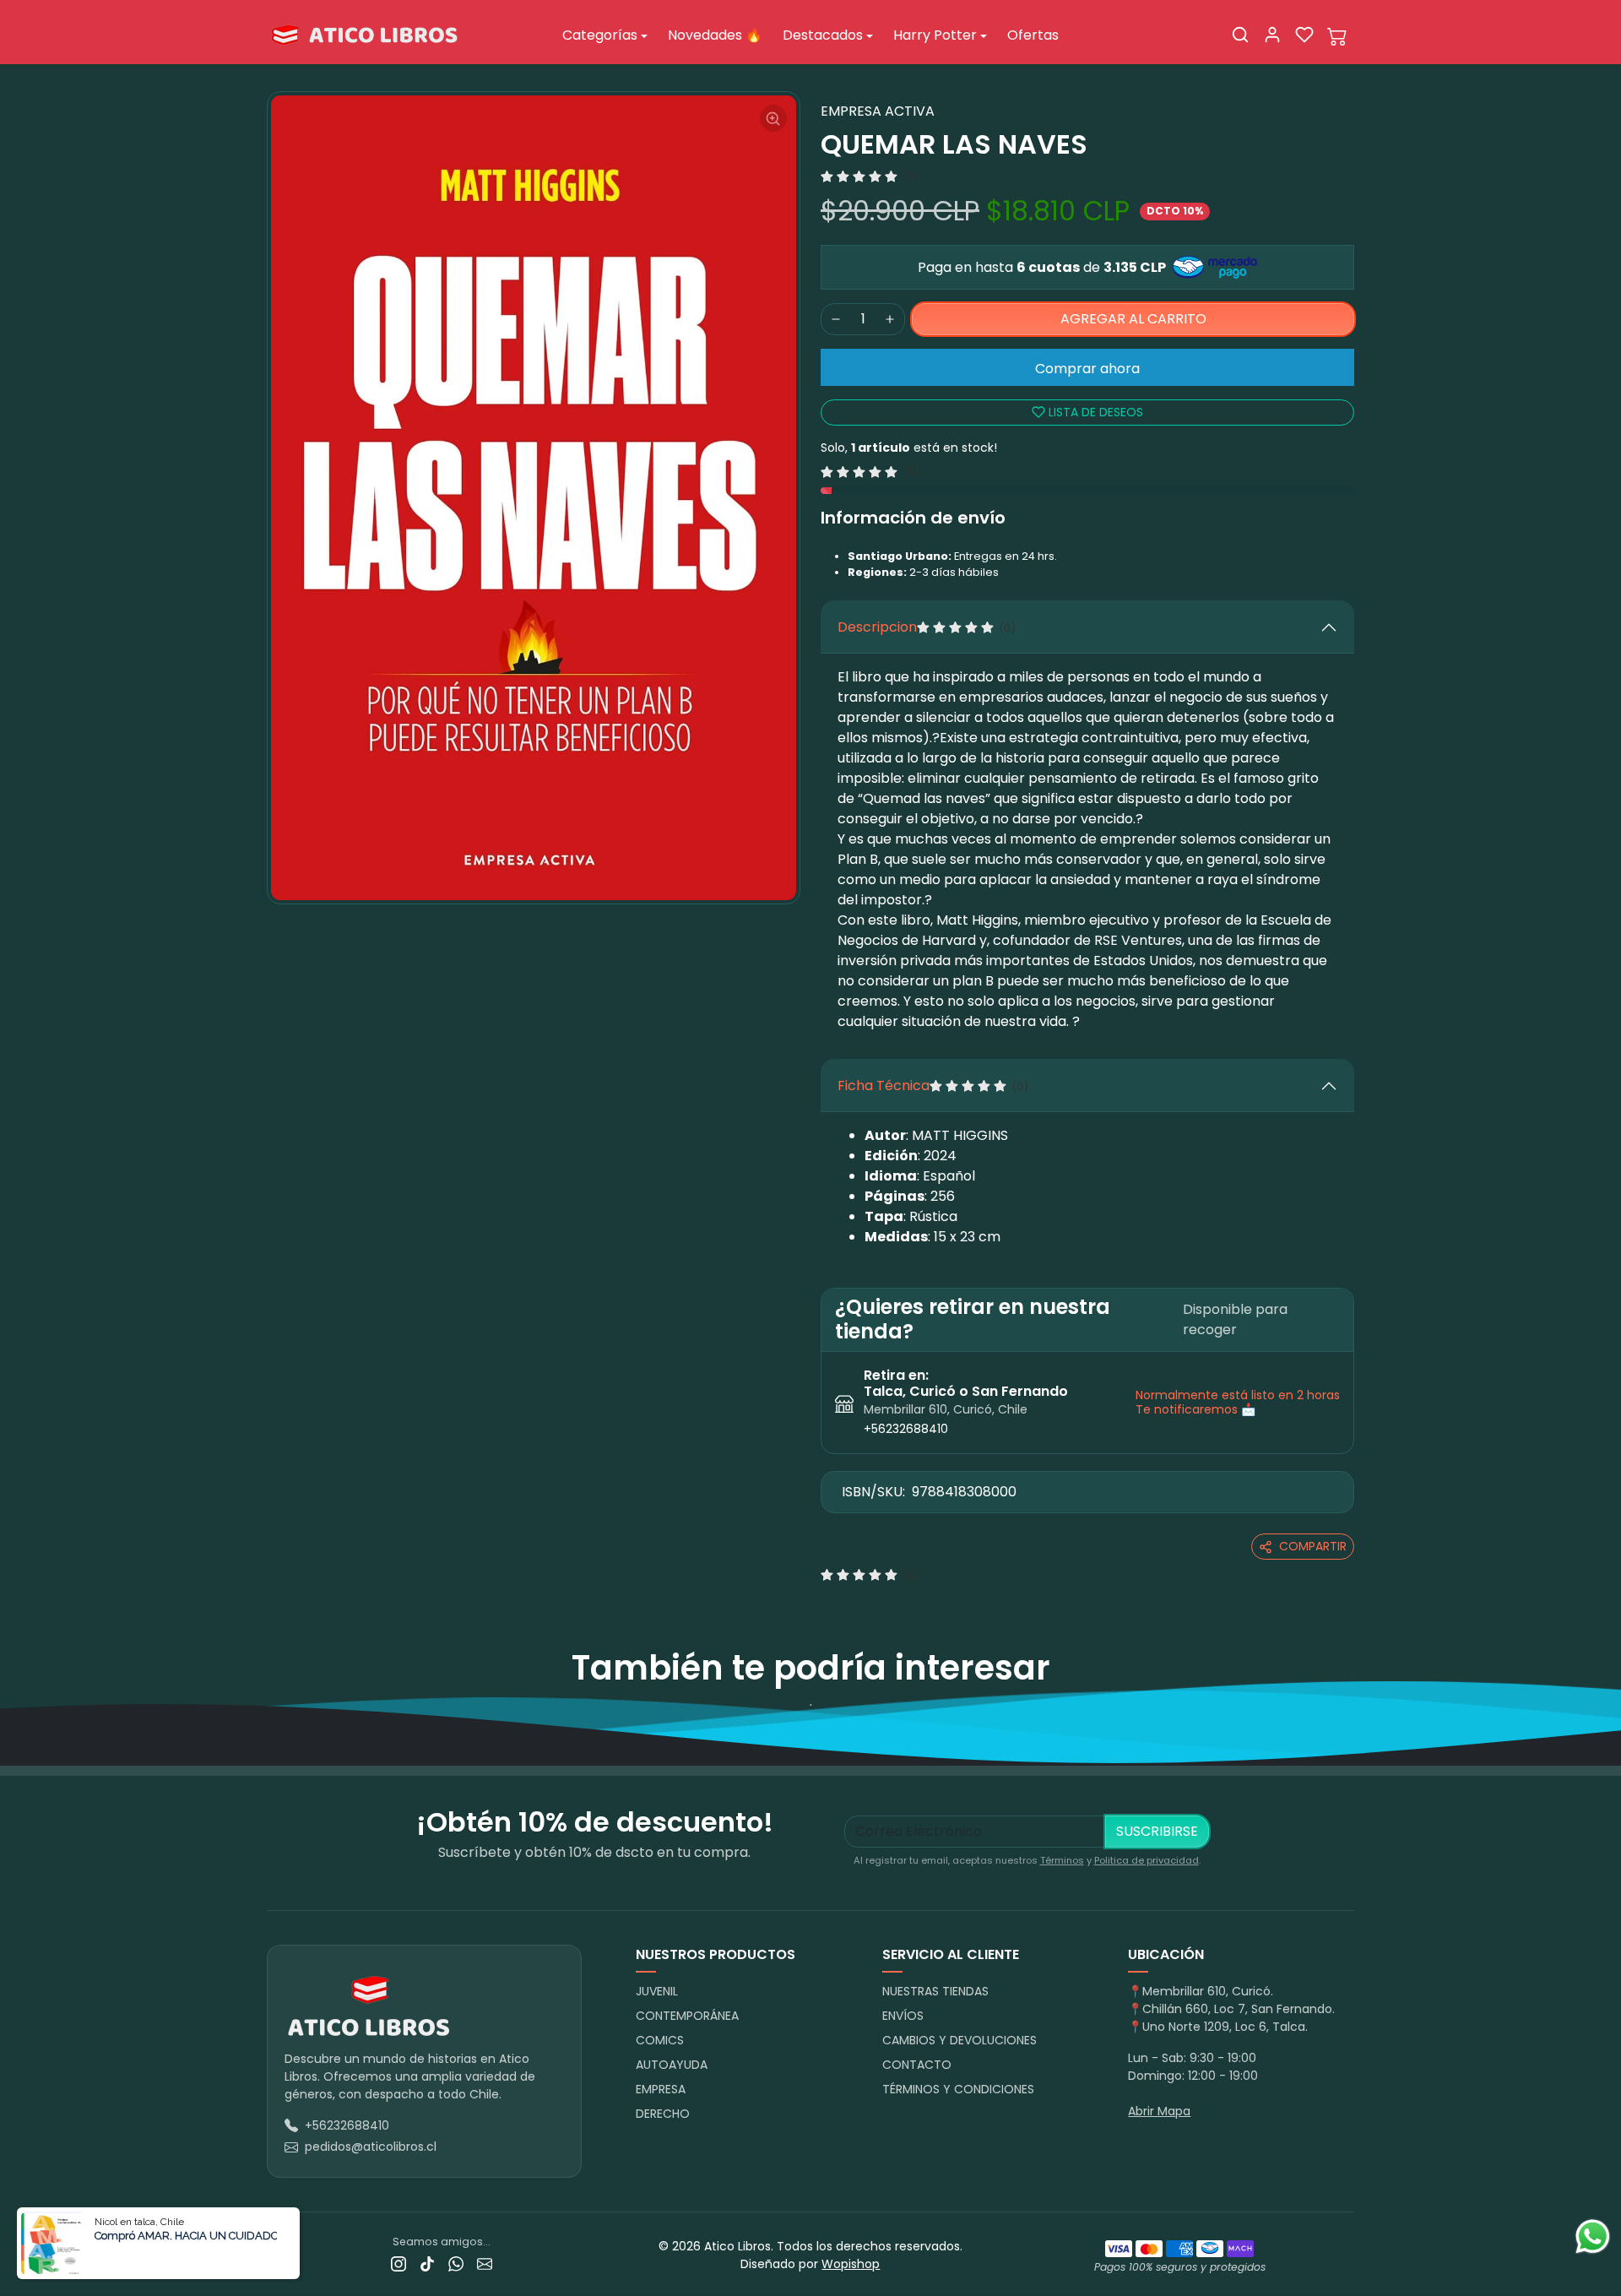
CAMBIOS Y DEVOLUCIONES (960, 2040)
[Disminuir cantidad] (836, 319)
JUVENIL (657, 1991)
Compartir (1313, 1546)
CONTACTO (917, 2065)
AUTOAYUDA (672, 2065)
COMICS (660, 2040)
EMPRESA (661, 2089)
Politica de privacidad (1147, 1860)
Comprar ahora (1087, 369)
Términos (1062, 1860)
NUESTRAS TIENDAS (935, 1991)
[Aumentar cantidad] (890, 319)
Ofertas (1033, 35)
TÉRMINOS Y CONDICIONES (958, 2089)
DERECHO (663, 2114)
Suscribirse (1157, 1831)
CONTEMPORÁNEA (687, 2016)
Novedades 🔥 (715, 35)
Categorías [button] (600, 35)
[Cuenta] (1272, 35)
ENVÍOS (903, 2016)
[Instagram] (398, 2263)
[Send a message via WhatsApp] (1593, 2236)
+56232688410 (906, 1429)
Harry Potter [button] (935, 35)
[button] (1240, 35)
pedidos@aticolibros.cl (371, 2147)
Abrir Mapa (1159, 2111)
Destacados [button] (823, 35)
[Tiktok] (427, 2263)
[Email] (485, 2263)
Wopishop (851, 2264)
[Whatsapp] (456, 2263)
